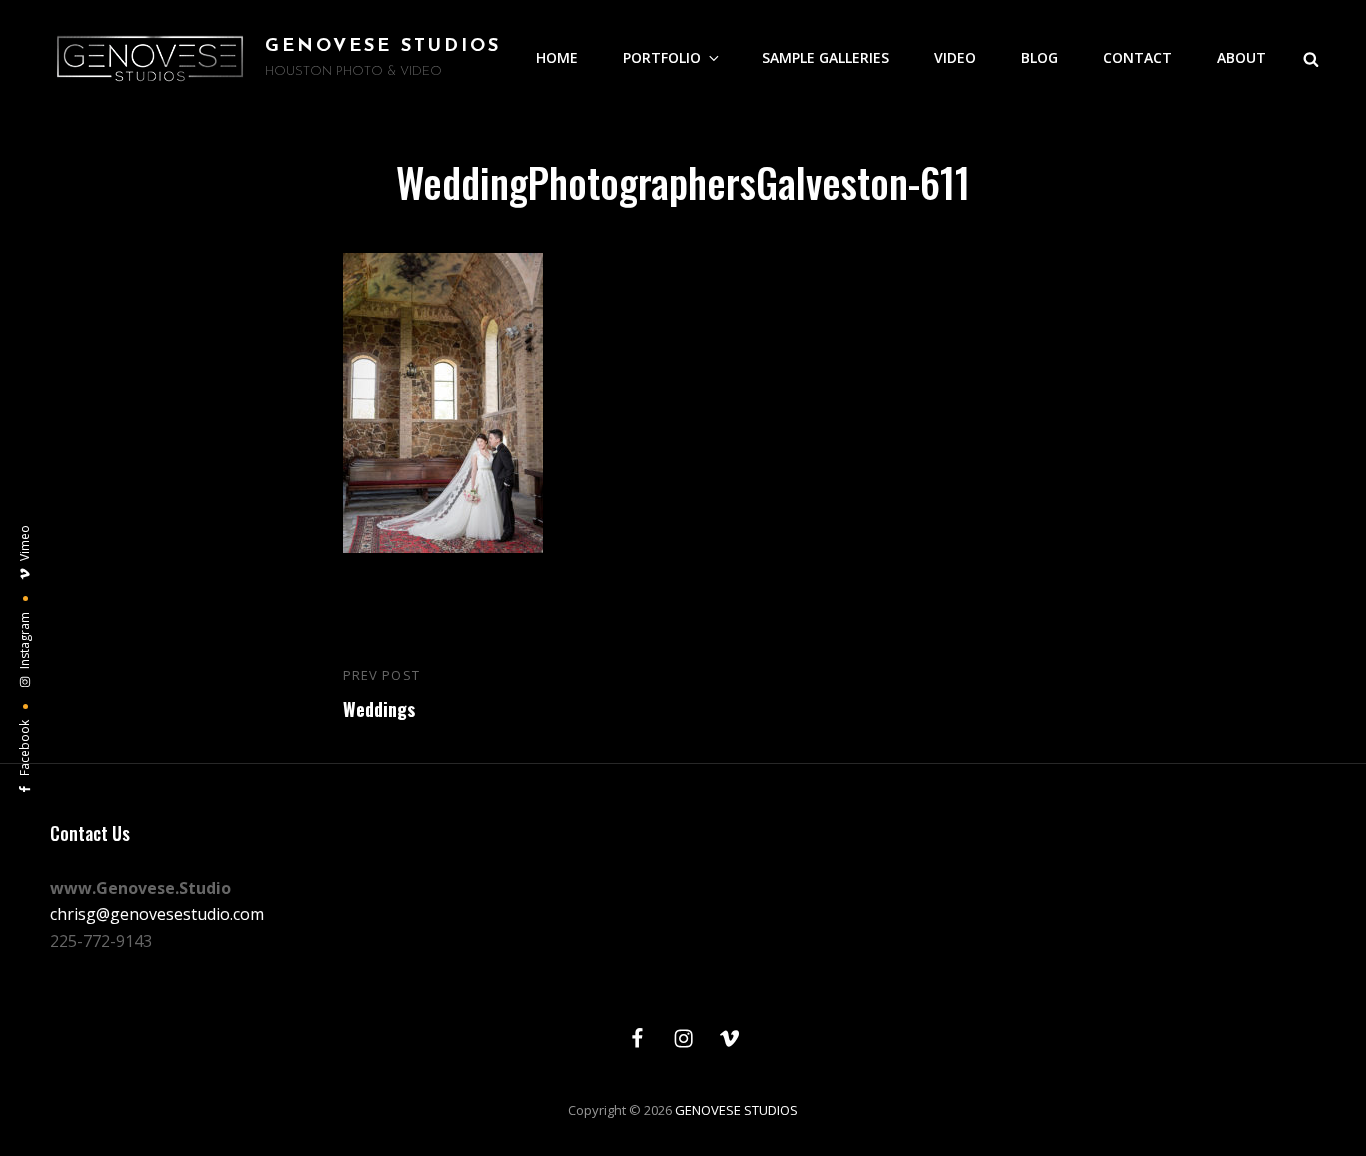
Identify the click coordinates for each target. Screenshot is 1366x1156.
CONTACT (1137, 57)
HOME (557, 57)
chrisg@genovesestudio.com (157, 914)
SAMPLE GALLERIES (825, 57)
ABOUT (1241, 57)
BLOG (1039, 57)
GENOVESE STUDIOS (383, 47)
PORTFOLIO (662, 57)
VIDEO (955, 57)
